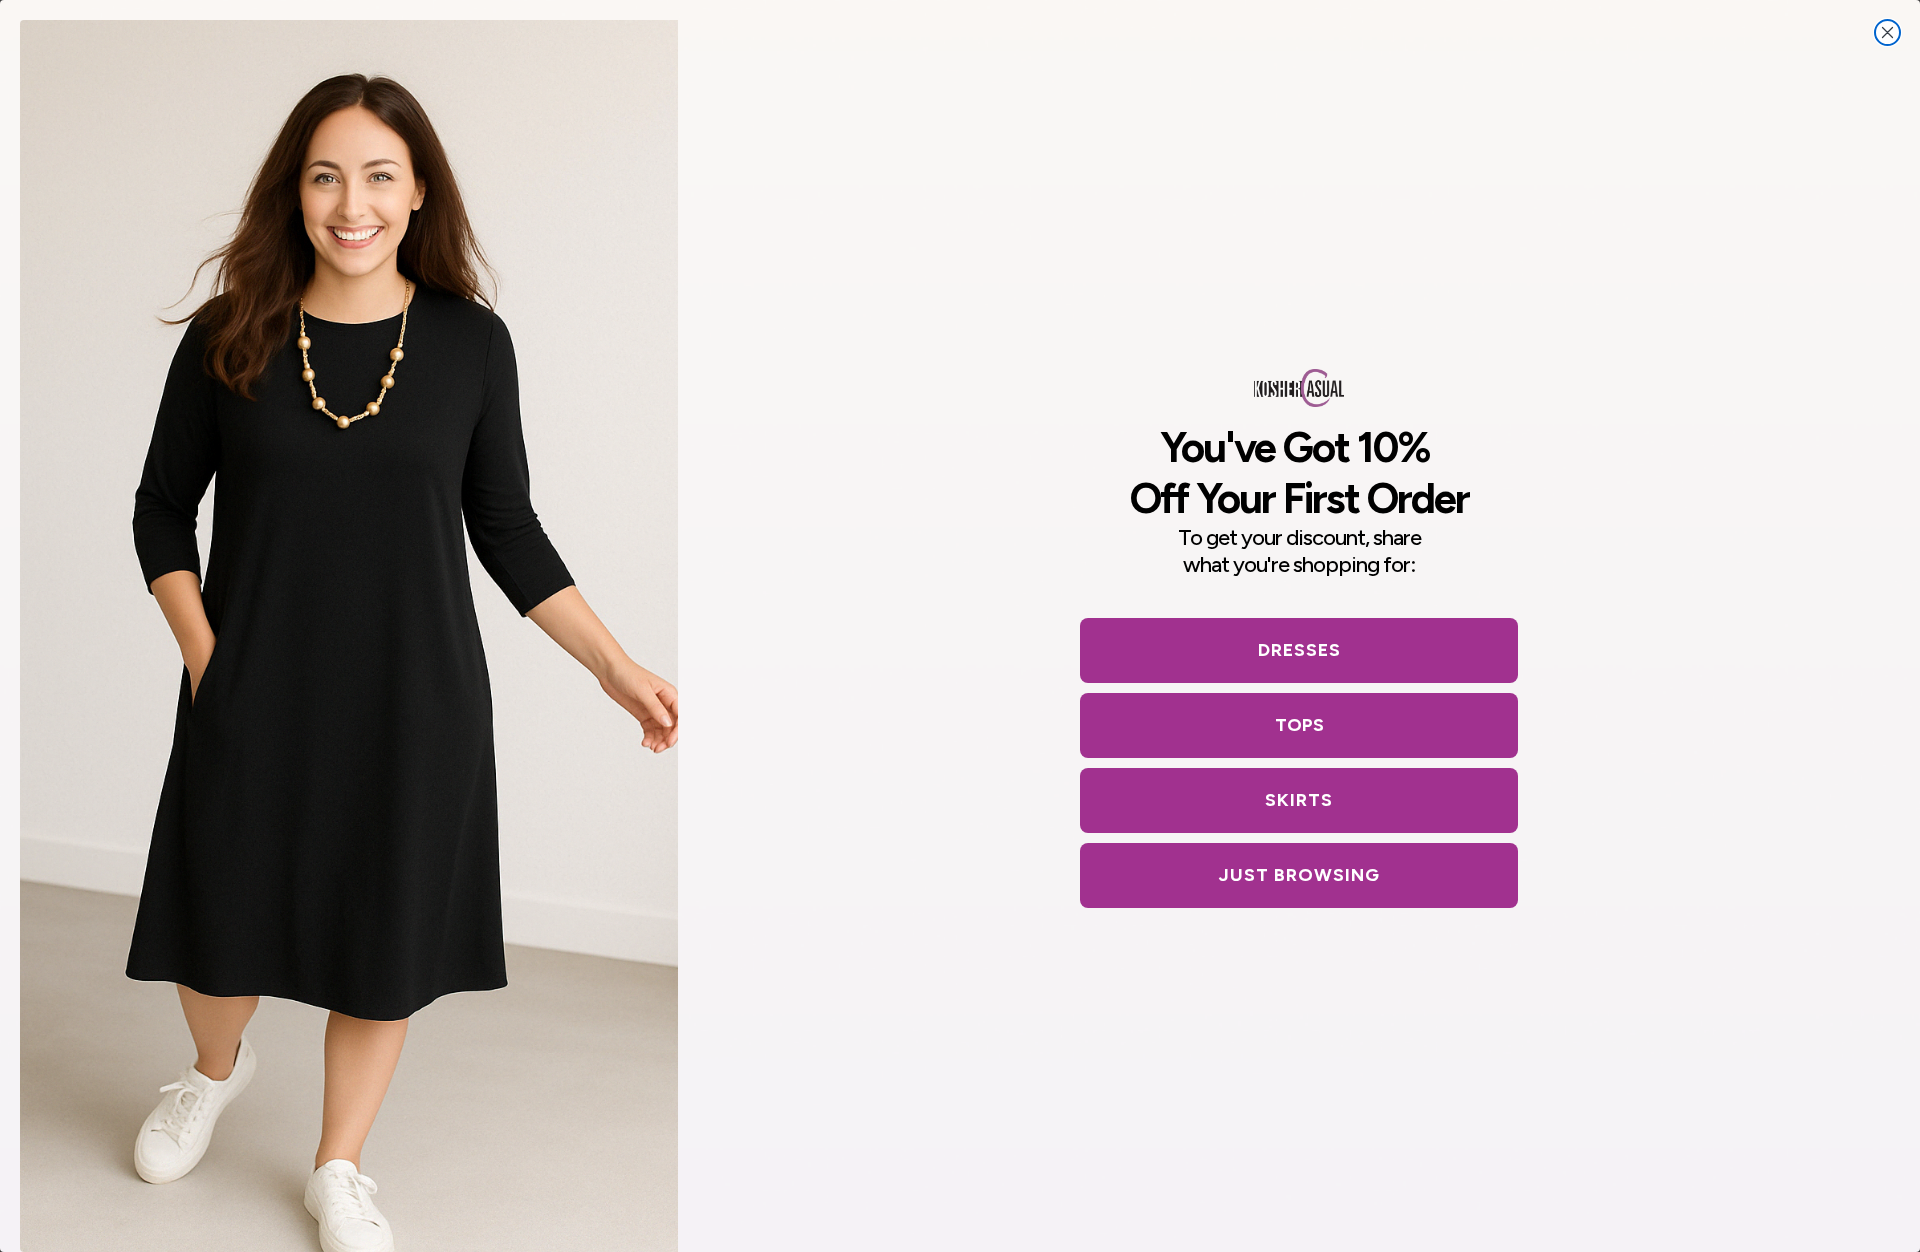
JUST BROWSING (1299, 875)
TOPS (1299, 725)
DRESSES (1299, 650)
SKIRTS (1299, 800)
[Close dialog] (1887, 32)
